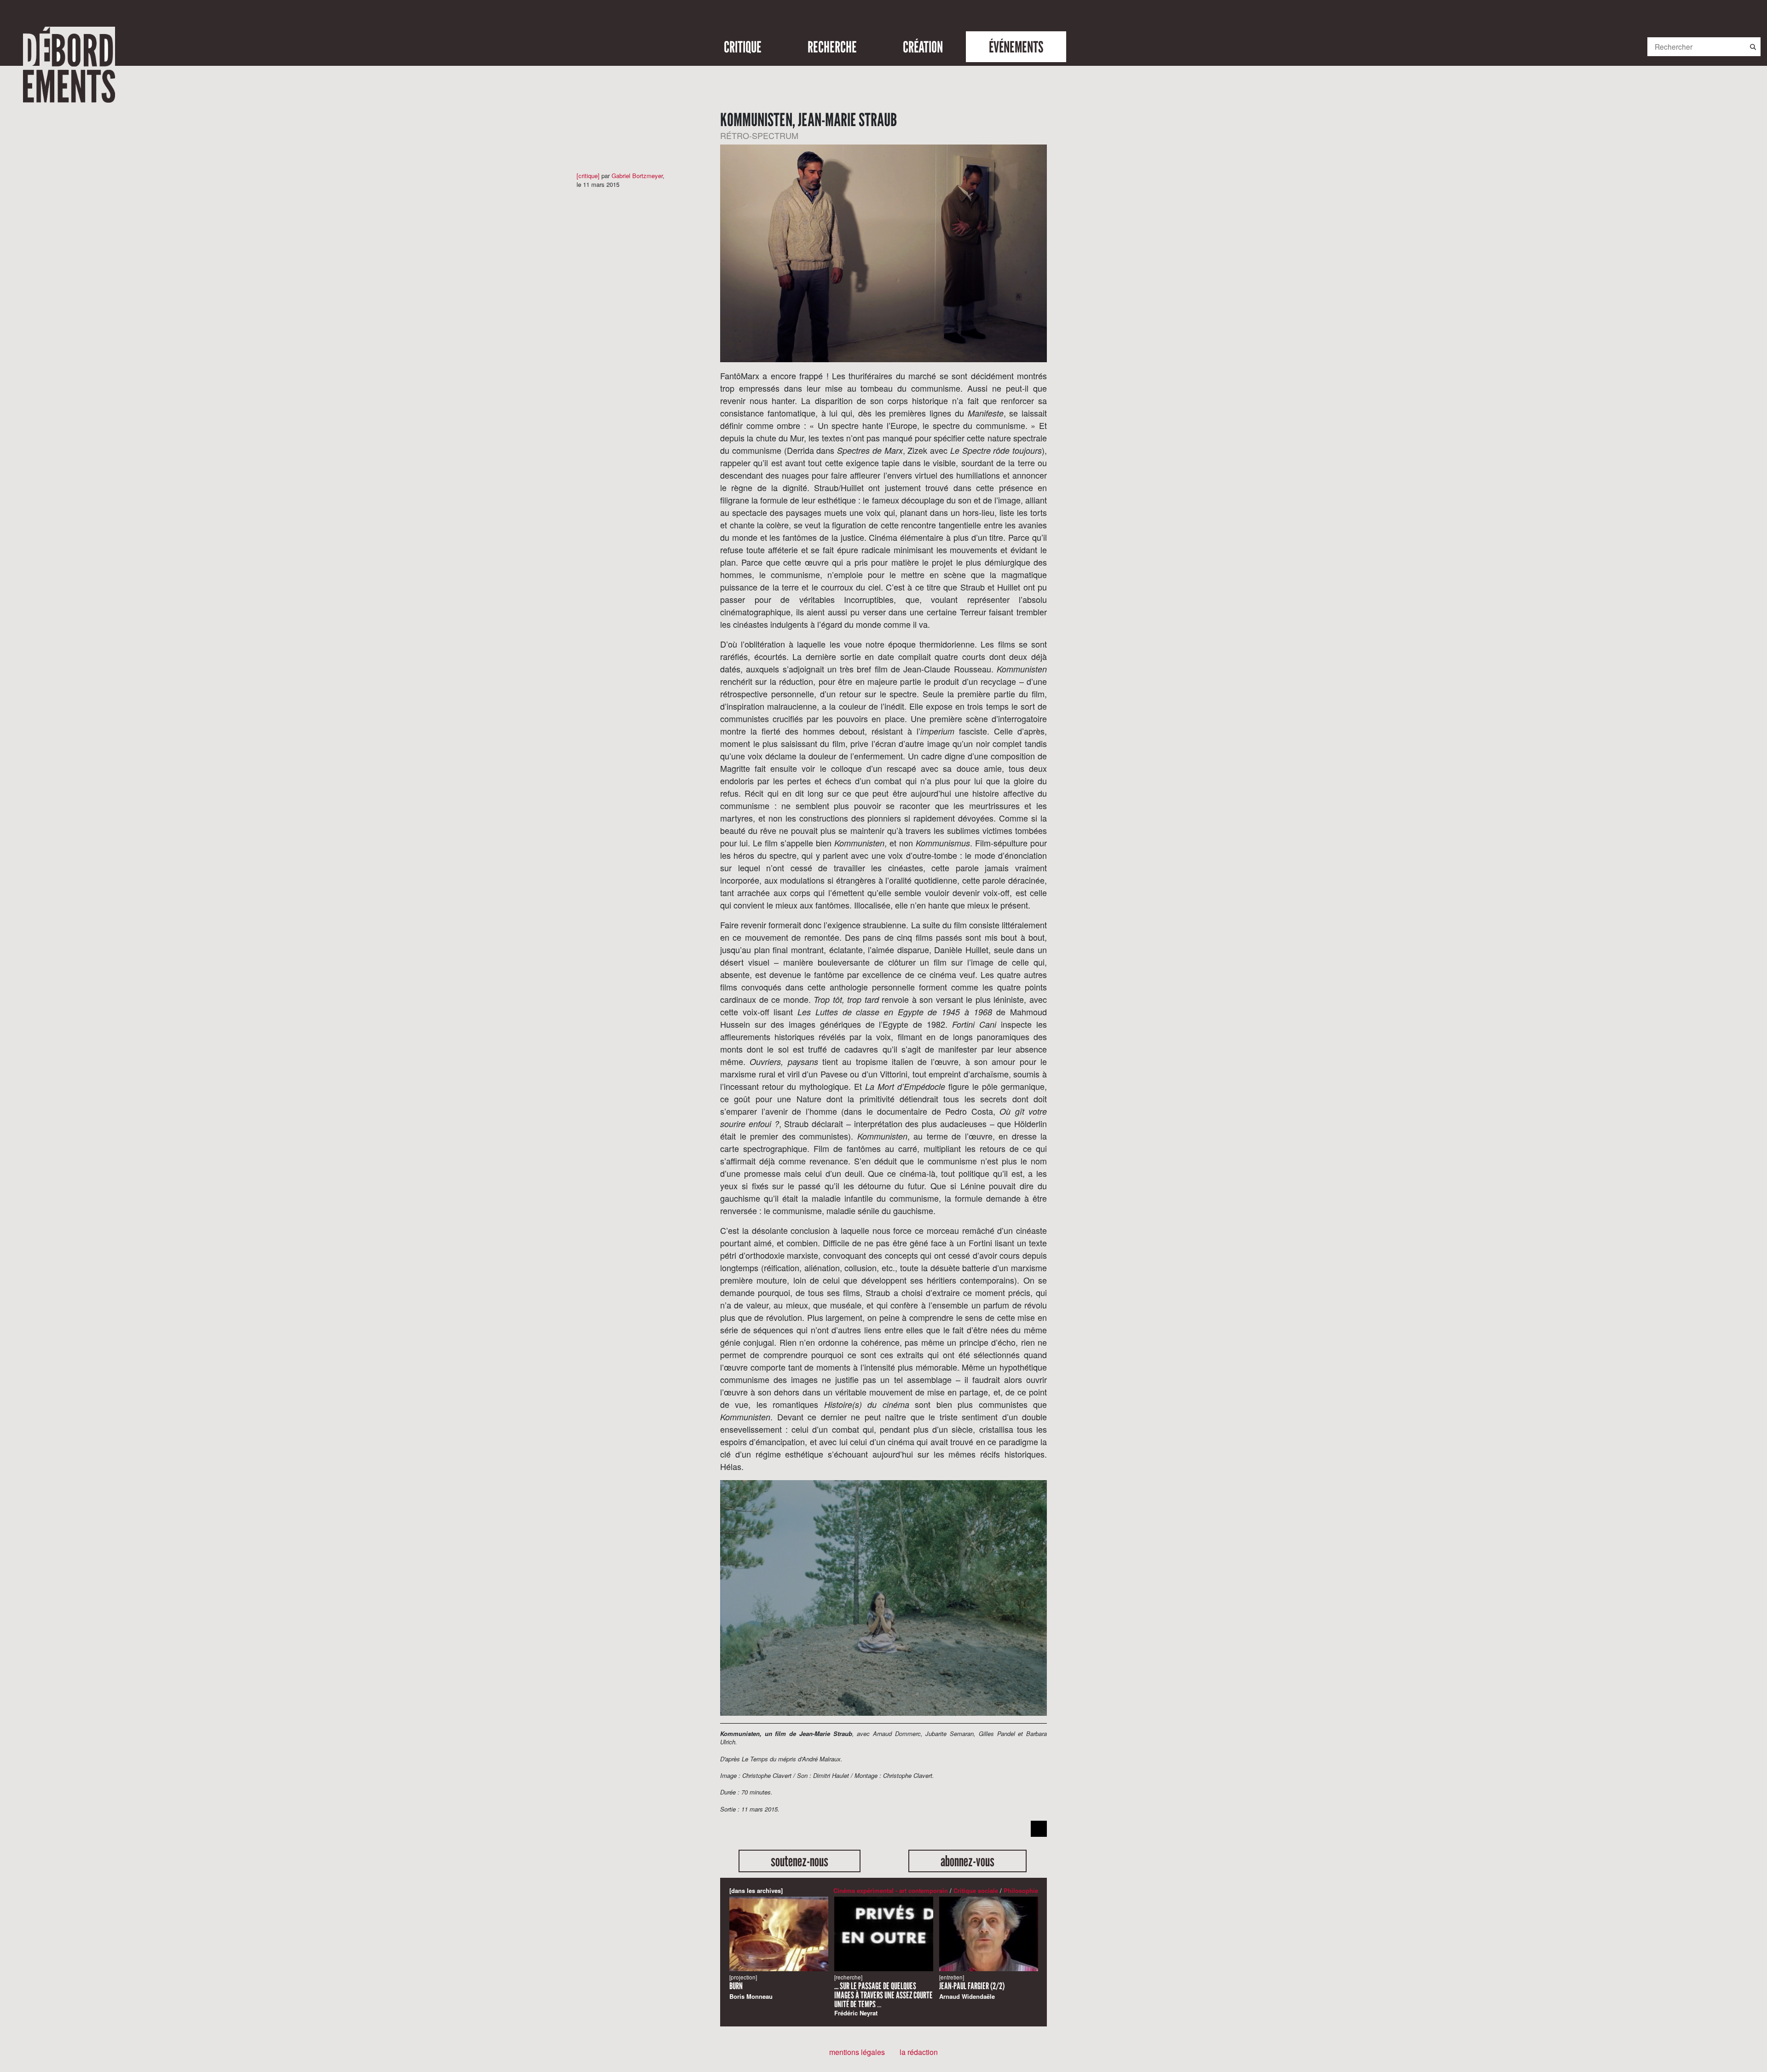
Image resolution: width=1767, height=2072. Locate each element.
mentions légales (857, 2052)
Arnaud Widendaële (972, 1987)
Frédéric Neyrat (883, 1995)
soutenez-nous (800, 1861)
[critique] (588, 176)
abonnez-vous (967, 1861)
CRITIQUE (743, 47)
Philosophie (1021, 1890)
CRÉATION (923, 47)
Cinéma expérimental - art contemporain (891, 1890)
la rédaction (919, 2052)
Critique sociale (976, 1890)
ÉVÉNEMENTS (1016, 47)
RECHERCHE (832, 47)
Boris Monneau (751, 1987)
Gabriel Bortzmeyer (637, 176)
